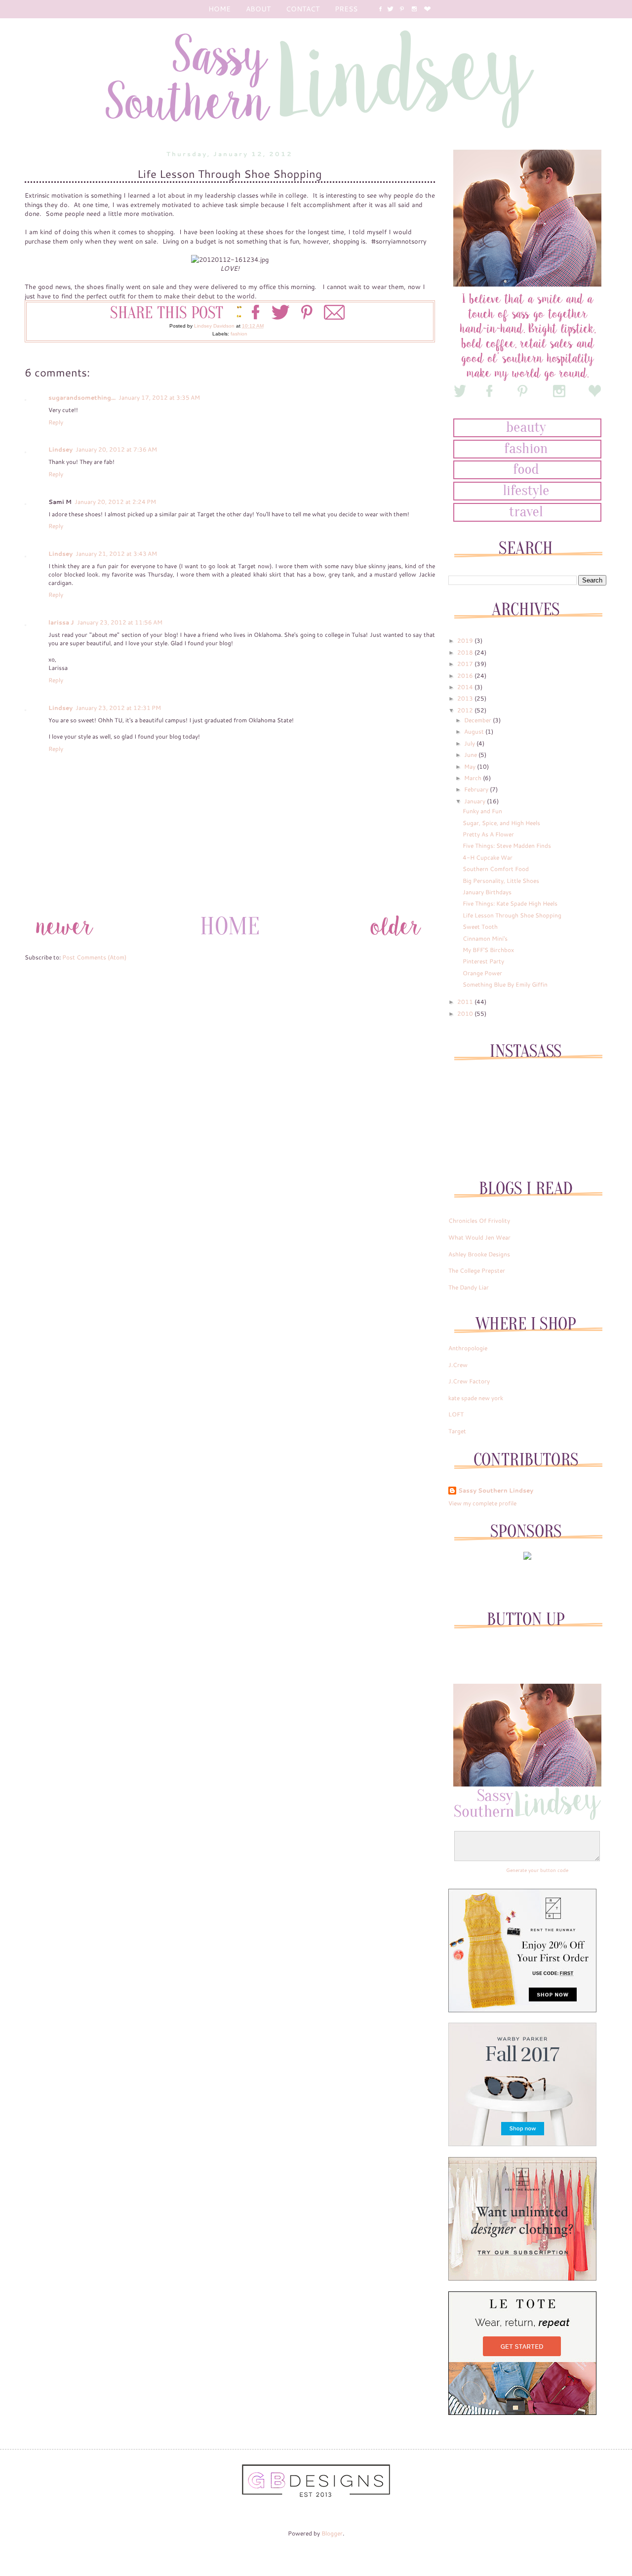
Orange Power (482, 973)
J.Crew (458, 1365)
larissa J (61, 622)
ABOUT (258, 9)
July (470, 743)
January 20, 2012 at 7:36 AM (116, 449)
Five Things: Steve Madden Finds (507, 846)
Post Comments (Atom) (94, 957)
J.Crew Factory (469, 1381)
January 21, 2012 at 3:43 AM (116, 554)
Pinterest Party (483, 961)
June (471, 755)
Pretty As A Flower (488, 834)
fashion (239, 334)
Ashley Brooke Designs (479, 1254)
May (471, 767)
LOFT (456, 1414)
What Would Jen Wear (479, 1237)
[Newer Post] (64, 943)
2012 (466, 710)
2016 (466, 676)
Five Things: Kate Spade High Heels (510, 903)
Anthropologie (468, 1348)
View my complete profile (482, 1503)
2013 (466, 698)
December (478, 720)
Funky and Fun (482, 811)
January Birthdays (487, 892)
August (475, 731)
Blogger (332, 2533)
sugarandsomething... (82, 397)
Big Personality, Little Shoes (501, 881)
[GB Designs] (316, 2495)
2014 (466, 687)
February (477, 789)
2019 (466, 641)
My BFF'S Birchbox (488, 950)
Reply (56, 422)
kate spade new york (476, 1398)
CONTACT (303, 9)
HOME (219, 9)
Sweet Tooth (480, 927)
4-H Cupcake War (488, 857)
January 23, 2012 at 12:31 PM (118, 708)
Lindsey (60, 449)
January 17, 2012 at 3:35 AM (159, 397)
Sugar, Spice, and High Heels (501, 823)
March (474, 778)
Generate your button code (537, 1870)
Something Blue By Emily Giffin (505, 984)
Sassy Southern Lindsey (496, 1491)
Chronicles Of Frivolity (479, 1221)
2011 (466, 1002)
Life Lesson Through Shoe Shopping (512, 915)
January (475, 801)
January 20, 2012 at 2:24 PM (115, 502)
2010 (466, 1014)
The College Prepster (477, 1270)
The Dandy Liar (469, 1287)
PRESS (346, 9)
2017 (466, 664)
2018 (466, 652)
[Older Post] (395, 943)
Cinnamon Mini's (485, 938)
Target (457, 1431)
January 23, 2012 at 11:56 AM (120, 622)
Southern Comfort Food (496, 869)
